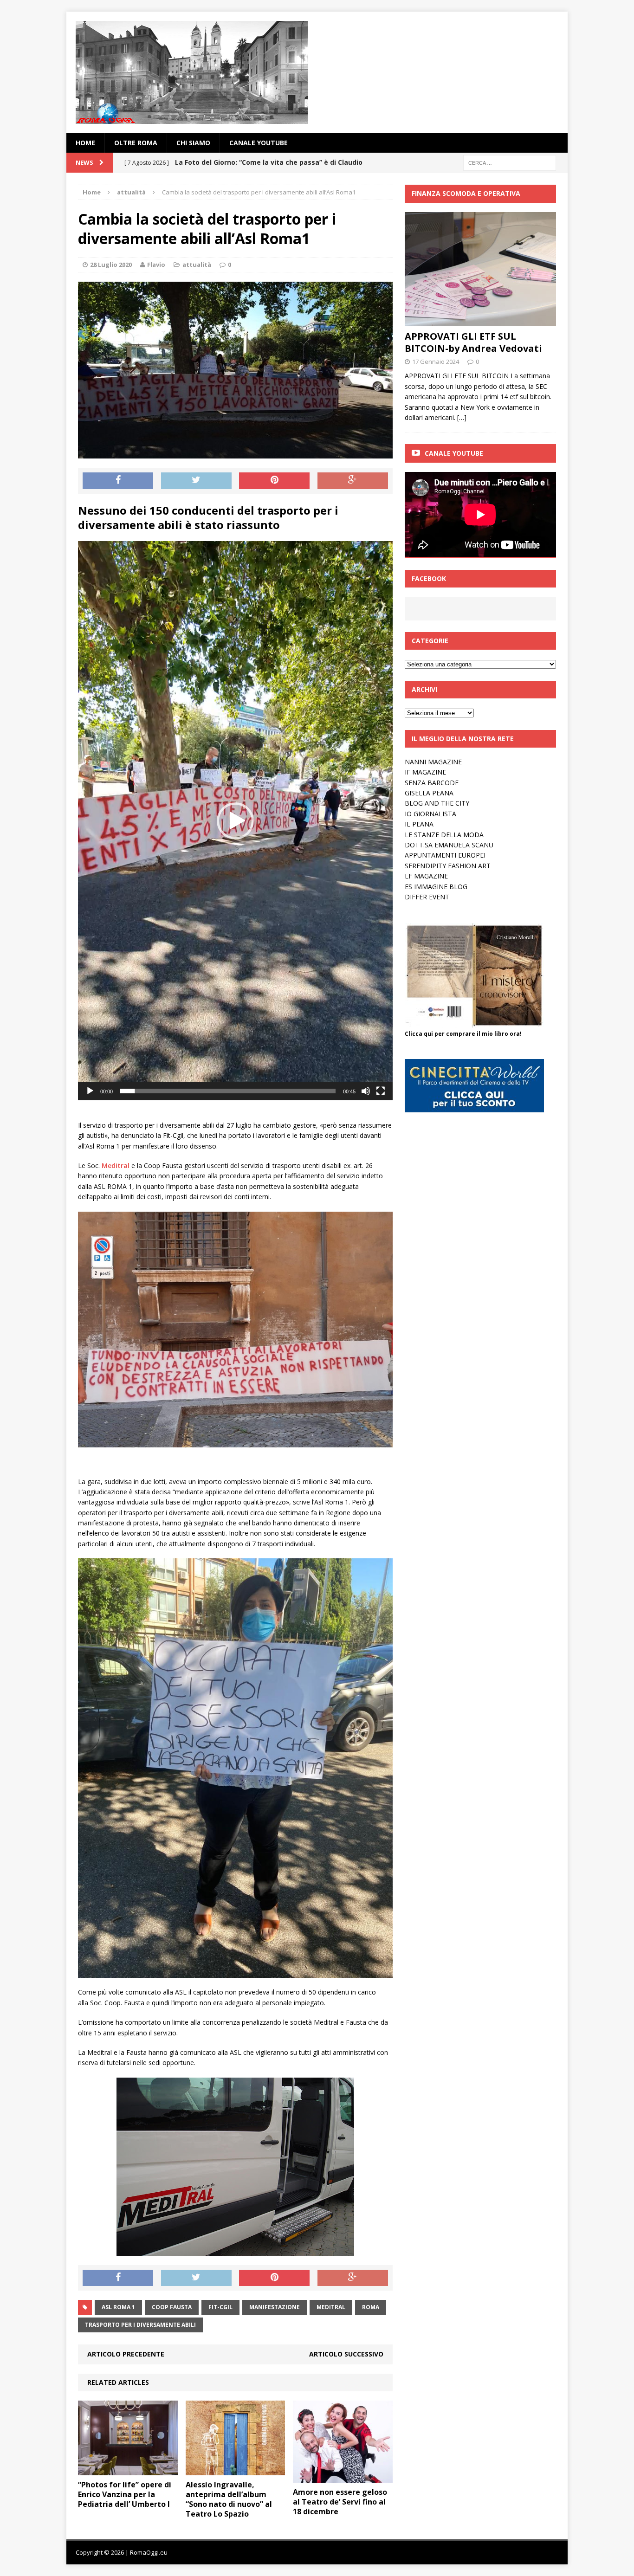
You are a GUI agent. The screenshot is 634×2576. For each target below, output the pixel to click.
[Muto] (366, 1091)
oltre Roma (136, 143)
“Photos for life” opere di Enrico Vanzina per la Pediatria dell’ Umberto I (125, 2494)
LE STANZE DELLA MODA (444, 835)
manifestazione (275, 2307)
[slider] (228, 1091)
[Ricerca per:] (510, 162)
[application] (235, 821)
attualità (197, 265)
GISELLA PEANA (429, 793)
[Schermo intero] (381, 1091)
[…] (462, 417)
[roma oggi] (317, 72)
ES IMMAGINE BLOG (436, 887)
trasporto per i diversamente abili (140, 2325)
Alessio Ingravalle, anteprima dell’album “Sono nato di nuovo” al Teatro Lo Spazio (229, 2499)
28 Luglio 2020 (111, 265)
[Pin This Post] (274, 481)
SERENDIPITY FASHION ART (448, 866)
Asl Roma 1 (118, 2307)
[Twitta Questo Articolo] (196, 481)
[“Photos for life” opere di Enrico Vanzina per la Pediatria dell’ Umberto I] (128, 2470)
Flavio (156, 265)
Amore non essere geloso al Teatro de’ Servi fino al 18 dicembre (340, 2502)
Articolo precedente (126, 2354)
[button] (235, 821)
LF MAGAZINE (426, 876)
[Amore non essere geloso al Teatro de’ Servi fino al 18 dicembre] (343, 2477)
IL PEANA (419, 824)
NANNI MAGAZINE (433, 762)
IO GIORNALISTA (430, 814)
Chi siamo (193, 143)
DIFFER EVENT (427, 897)
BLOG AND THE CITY (437, 803)
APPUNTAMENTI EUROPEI (445, 855)
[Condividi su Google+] (353, 481)
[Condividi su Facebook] (118, 481)
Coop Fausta (172, 2307)
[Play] (90, 1091)
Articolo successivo (346, 2354)
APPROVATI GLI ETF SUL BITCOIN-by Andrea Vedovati (473, 342)
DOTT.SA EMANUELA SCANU (449, 845)
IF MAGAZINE (425, 772)
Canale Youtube (454, 453)
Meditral (331, 2307)
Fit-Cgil (220, 2307)
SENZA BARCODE (432, 783)
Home (85, 143)
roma (371, 2307)
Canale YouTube (259, 143)
